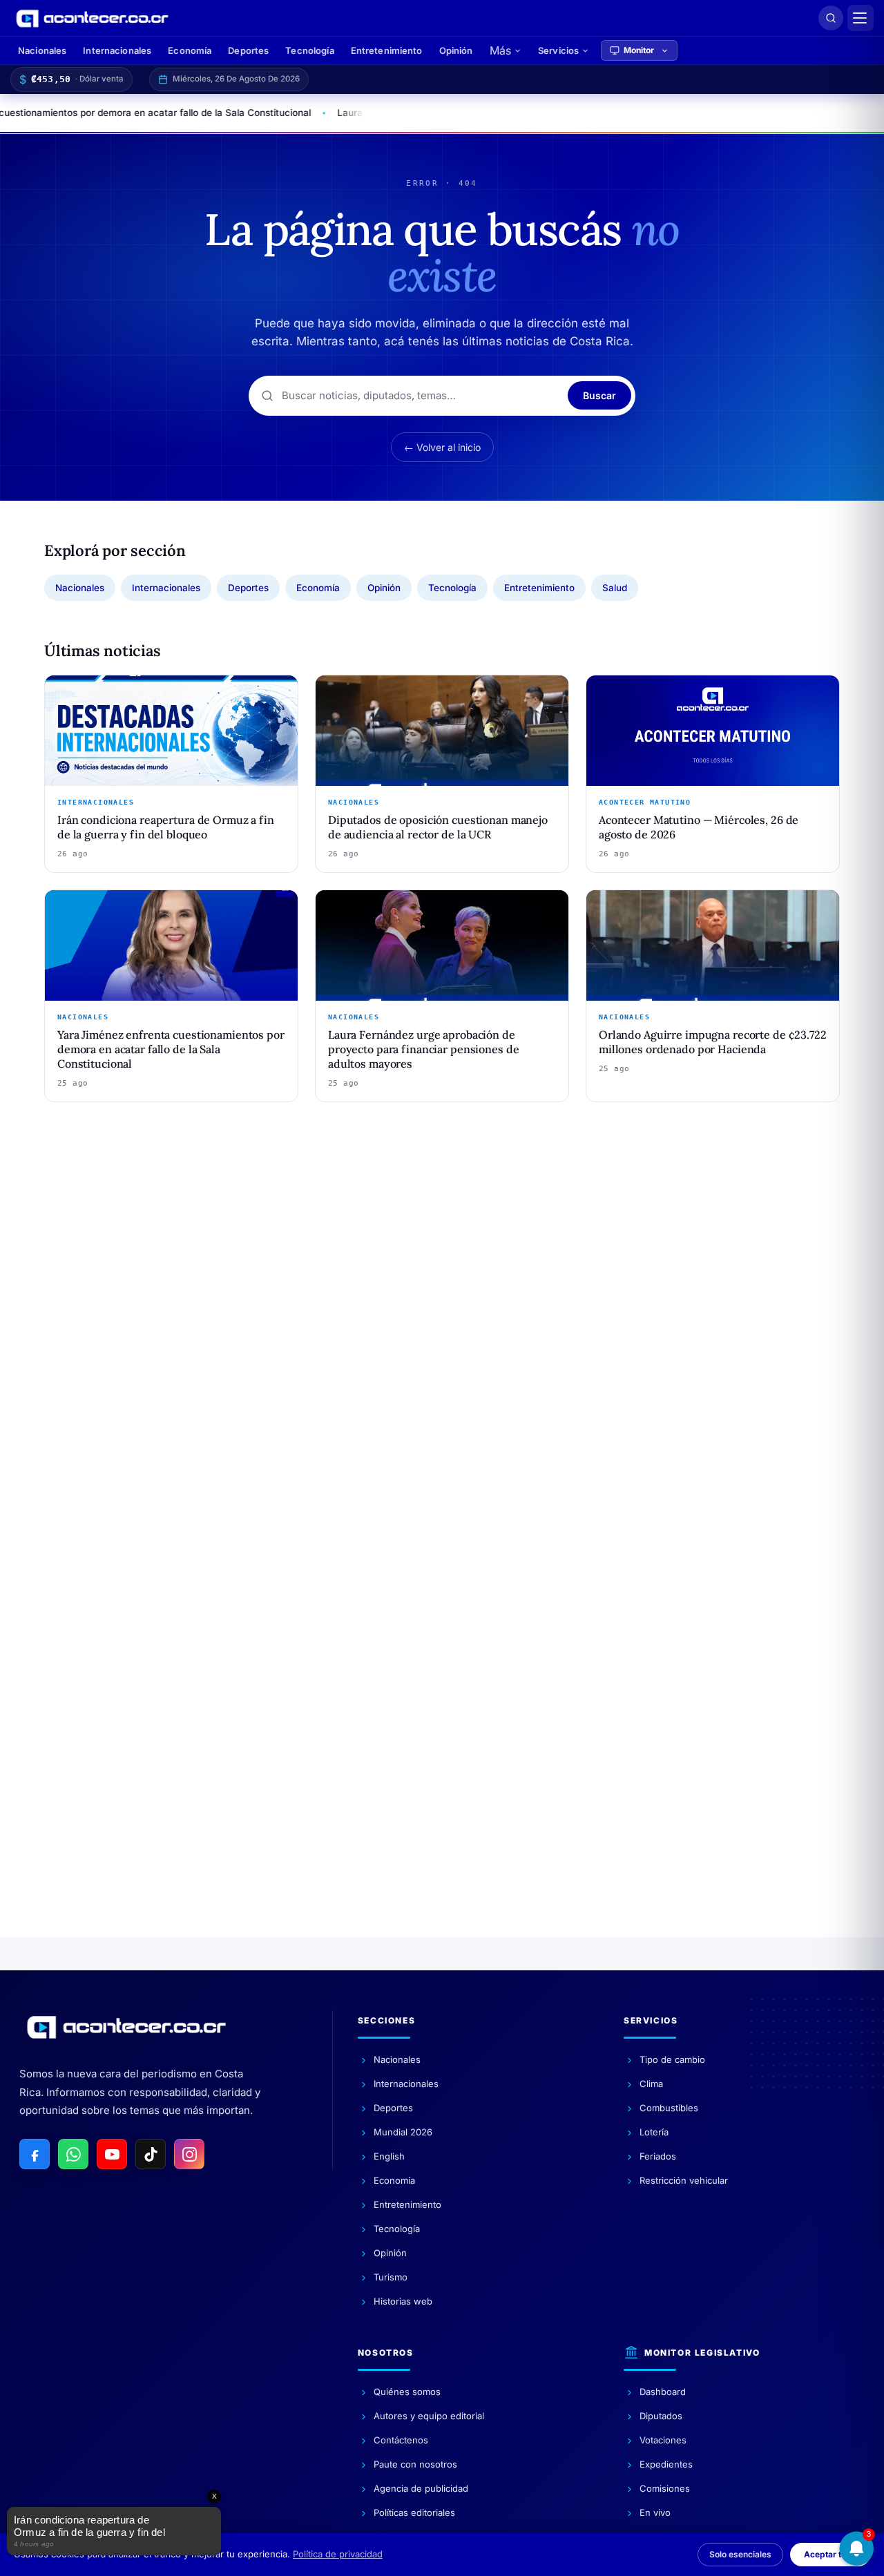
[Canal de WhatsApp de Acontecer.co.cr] (73, 2154)
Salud (615, 588)
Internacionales (117, 50)
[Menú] (861, 18)
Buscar (599, 395)
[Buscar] (831, 18)
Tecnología (309, 50)
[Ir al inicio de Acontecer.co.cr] (126, 2027)
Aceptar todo (830, 2554)
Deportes (248, 50)
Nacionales (42, 50)
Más (500, 50)
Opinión (456, 50)
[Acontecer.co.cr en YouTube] (112, 2154)
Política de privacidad (338, 2554)
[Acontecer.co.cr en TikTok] (151, 2154)
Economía (190, 50)
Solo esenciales (740, 2554)
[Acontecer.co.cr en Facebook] (35, 2154)
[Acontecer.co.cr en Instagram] (189, 2154)
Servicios (558, 50)
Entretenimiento (387, 50)
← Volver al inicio (442, 447)
